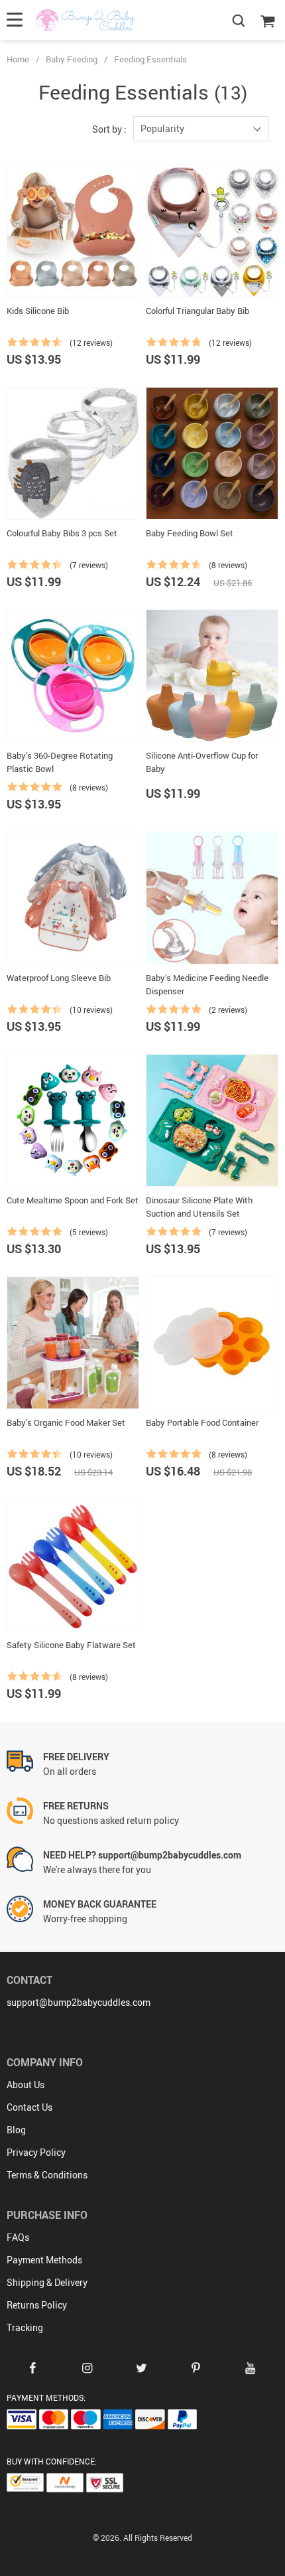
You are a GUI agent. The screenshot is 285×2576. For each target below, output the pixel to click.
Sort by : (109, 129)
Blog (16, 2130)
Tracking (25, 2327)
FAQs (18, 2237)
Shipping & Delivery (47, 2282)
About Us (26, 2084)
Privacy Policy (36, 2152)
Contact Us (29, 2107)
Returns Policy (37, 2305)
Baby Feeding (72, 59)
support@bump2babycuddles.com (79, 2002)
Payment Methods (44, 2260)
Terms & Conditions (47, 2175)
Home (18, 59)
